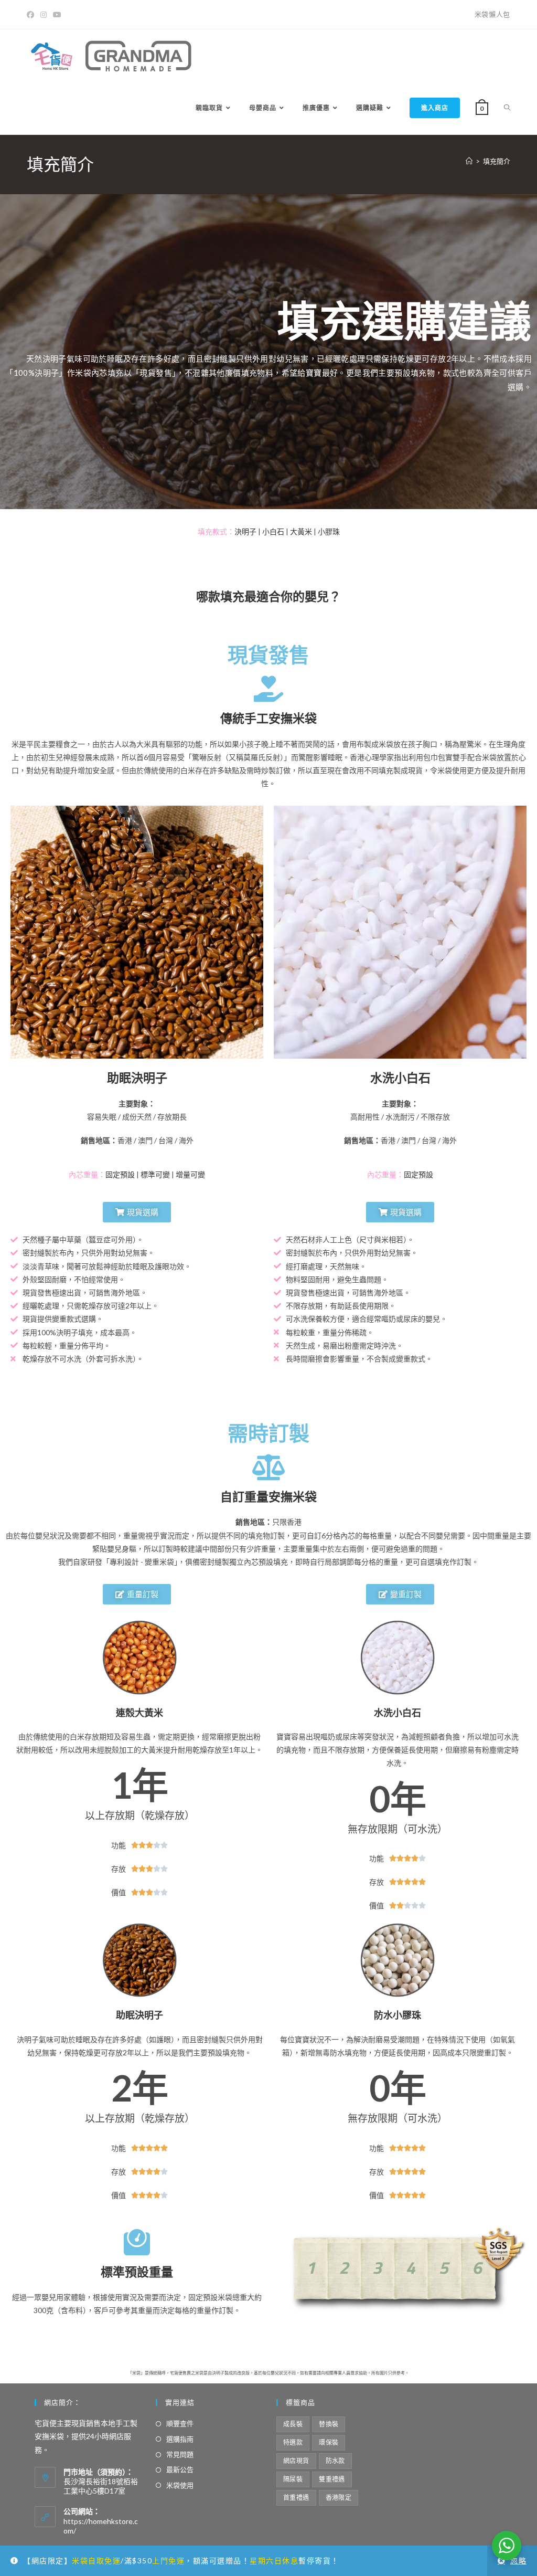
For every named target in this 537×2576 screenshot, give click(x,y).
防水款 (335, 2461)
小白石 (273, 531)
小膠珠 (329, 531)
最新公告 (180, 2469)
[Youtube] (57, 15)
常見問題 (180, 2454)
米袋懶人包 (492, 14)
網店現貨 (296, 2461)
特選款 (293, 2442)
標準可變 (155, 1174)
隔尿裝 (293, 2479)
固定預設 (120, 1174)
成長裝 (293, 2424)
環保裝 (329, 2442)
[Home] (469, 161)
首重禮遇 (296, 2498)
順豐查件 (180, 2423)
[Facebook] (32, 15)
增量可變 (190, 1174)
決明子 (245, 531)
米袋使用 (180, 2485)
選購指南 (180, 2439)
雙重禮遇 (332, 2479)
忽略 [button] (518, 2561)
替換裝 (329, 2424)
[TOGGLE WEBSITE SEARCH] (507, 108)
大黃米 (301, 531)
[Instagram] (44, 15)
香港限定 (339, 2498)
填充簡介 (497, 161)
